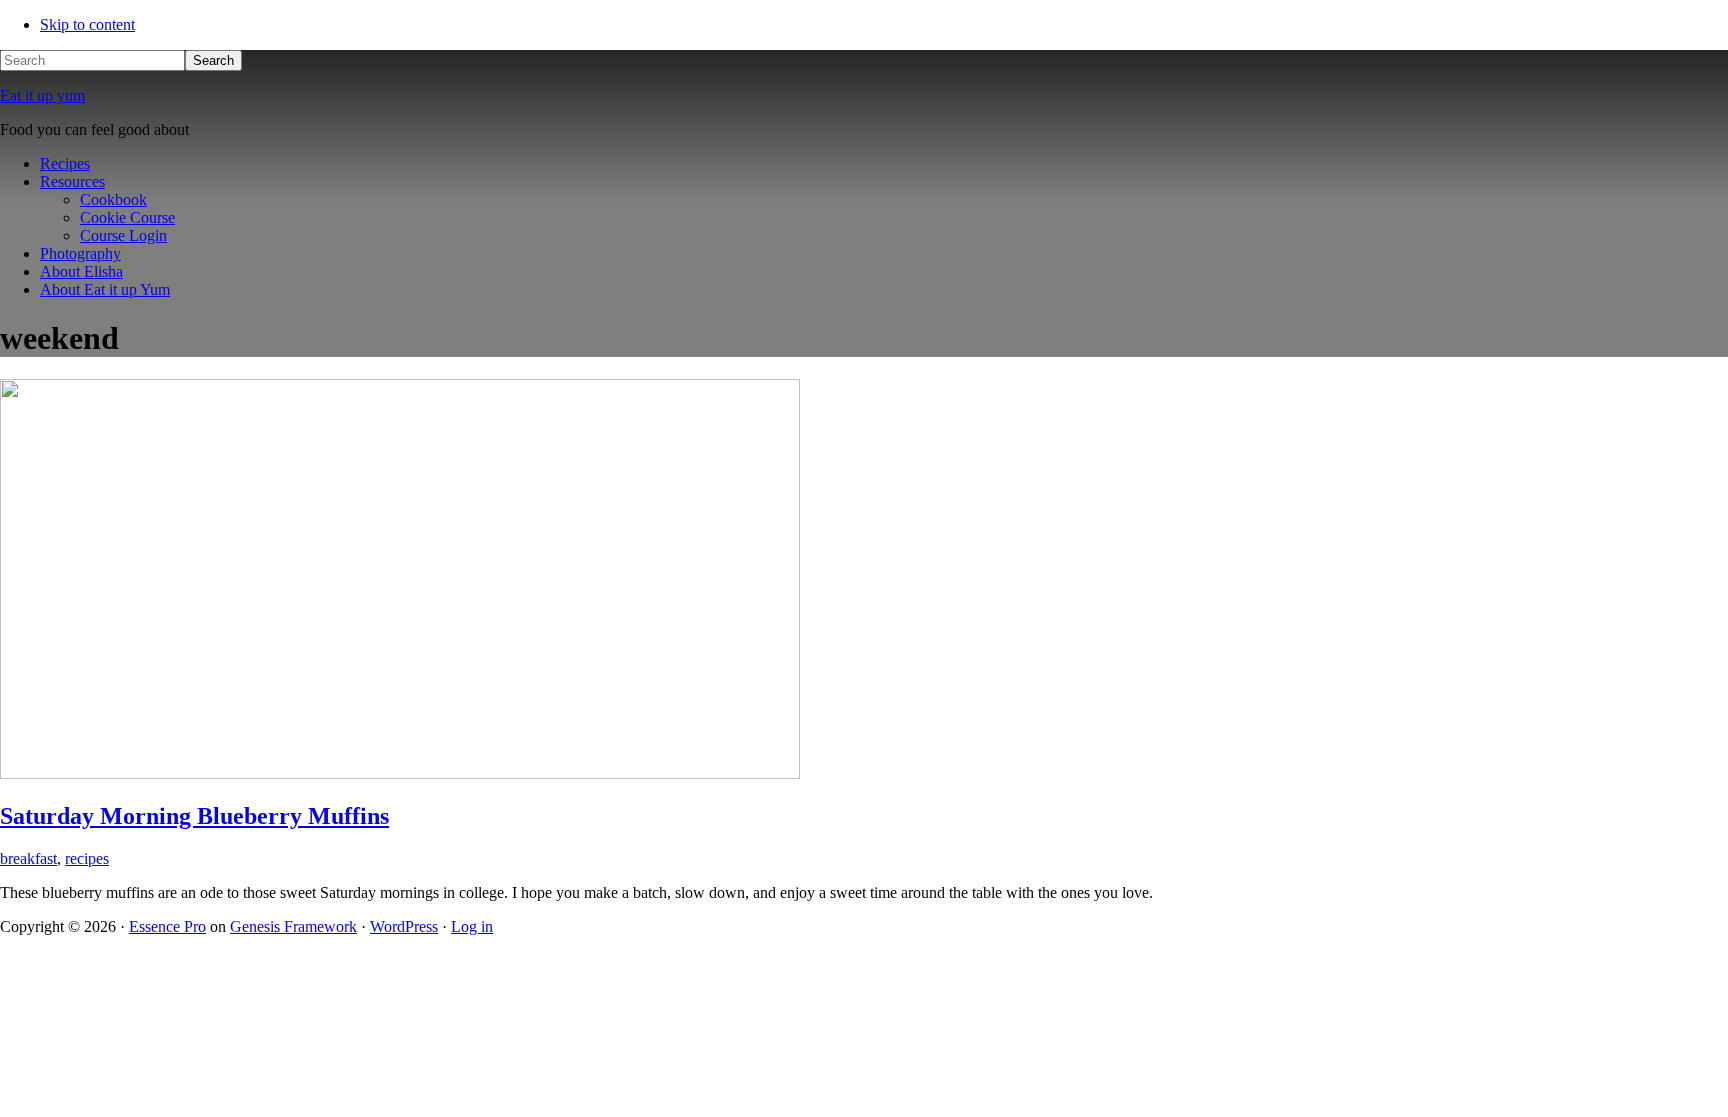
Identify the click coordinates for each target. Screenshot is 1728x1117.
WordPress (404, 926)
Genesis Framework (293, 926)
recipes (87, 858)
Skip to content (87, 24)
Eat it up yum (42, 95)
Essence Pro (167, 926)
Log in (472, 926)
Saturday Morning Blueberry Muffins (194, 816)
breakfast (28, 858)
